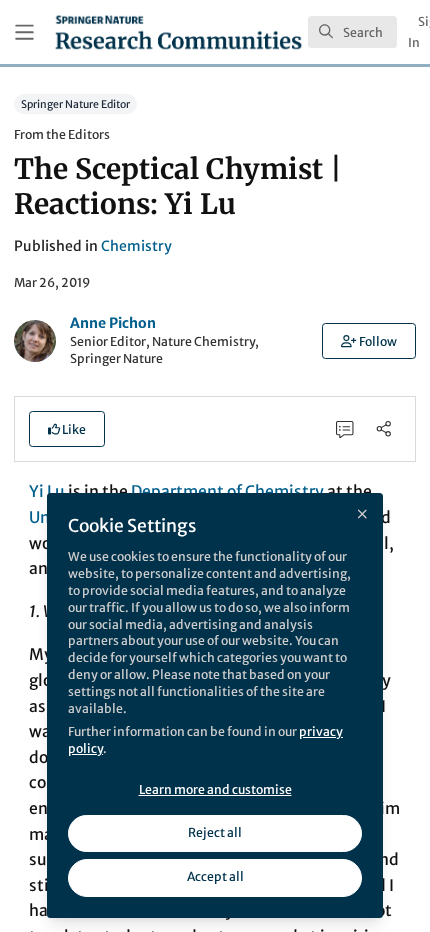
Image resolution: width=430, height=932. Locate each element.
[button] (369, 341)
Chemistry (136, 246)
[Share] (383, 428)
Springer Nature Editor (75, 103)
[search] (352, 32)
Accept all (215, 876)
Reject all (215, 832)
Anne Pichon (113, 323)
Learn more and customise (215, 789)
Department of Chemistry (227, 491)
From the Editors (62, 134)
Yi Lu (47, 491)
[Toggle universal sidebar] (24, 32)
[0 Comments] (345, 428)
